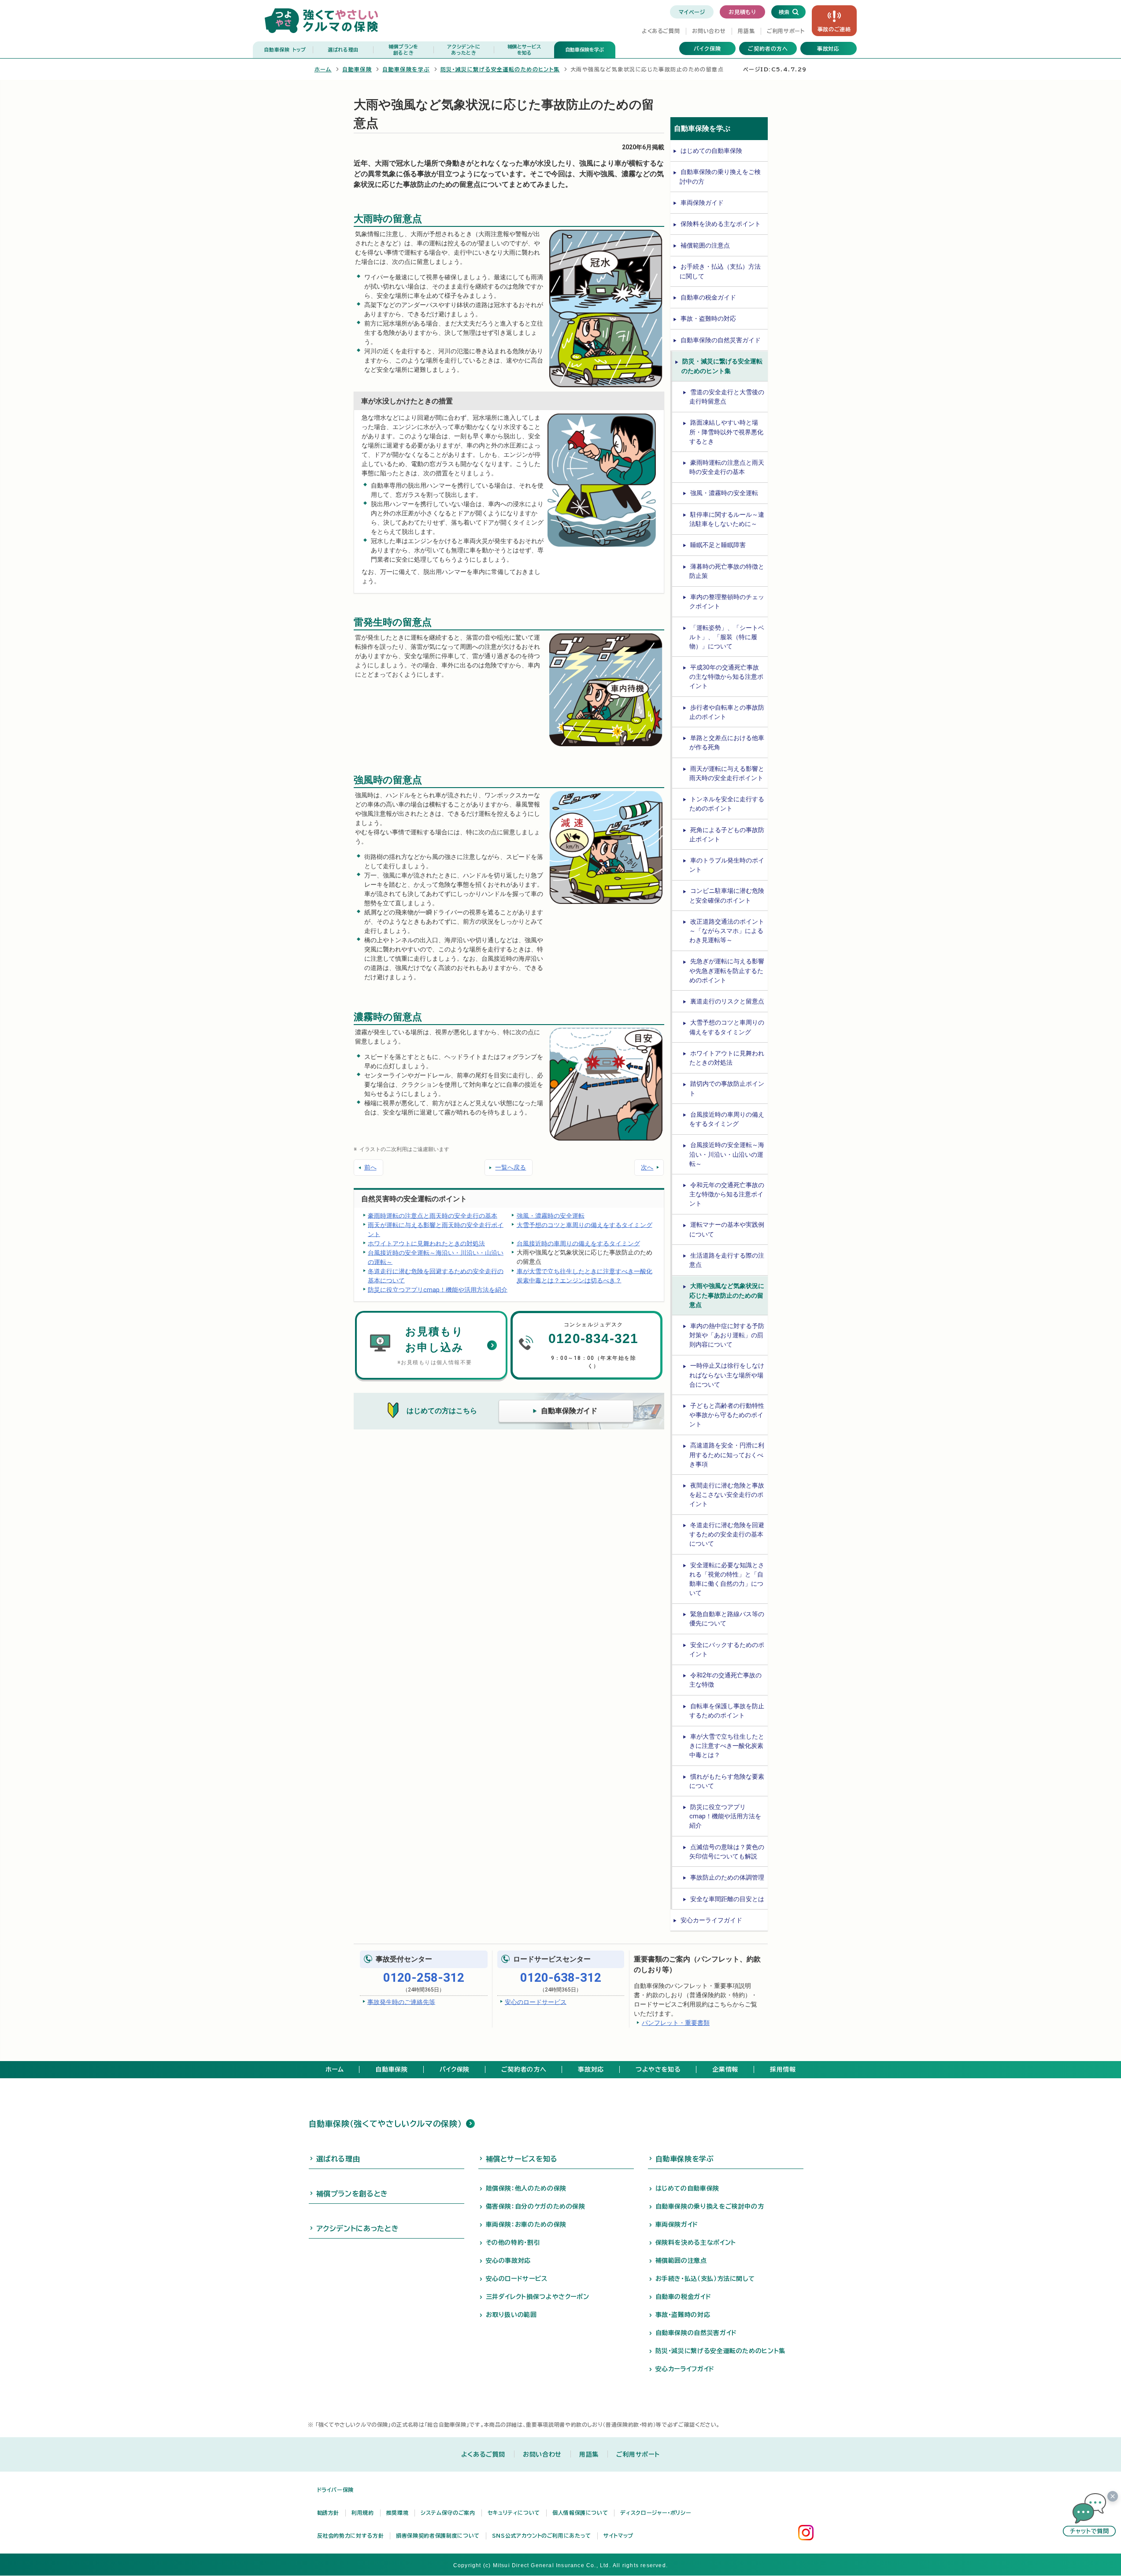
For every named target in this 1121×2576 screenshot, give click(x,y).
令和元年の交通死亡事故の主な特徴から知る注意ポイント (727, 1194)
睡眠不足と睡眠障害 (718, 545)
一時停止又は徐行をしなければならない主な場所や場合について (727, 1375)
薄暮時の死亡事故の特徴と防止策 (727, 571)
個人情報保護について (580, 2513)
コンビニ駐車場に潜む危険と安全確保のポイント (727, 895)
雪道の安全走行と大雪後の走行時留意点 (727, 397)
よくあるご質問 (661, 31)
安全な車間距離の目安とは (727, 1899)
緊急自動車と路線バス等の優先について (727, 1619)
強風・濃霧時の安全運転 (551, 1215)
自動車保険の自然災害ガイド (721, 340)
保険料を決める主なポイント (721, 224)
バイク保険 (707, 48)
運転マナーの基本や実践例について (727, 1229)
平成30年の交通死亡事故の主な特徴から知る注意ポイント (726, 677)
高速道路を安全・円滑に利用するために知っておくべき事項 (727, 1455)
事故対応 (829, 48)
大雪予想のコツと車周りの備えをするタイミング (585, 1225)
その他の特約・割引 (513, 2243)
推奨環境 (398, 2513)
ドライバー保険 (335, 2490)
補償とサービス (524, 50)
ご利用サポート (786, 31)
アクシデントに (464, 50)
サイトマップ (618, 2535)
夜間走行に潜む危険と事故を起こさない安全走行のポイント (727, 1495)
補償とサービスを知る (522, 2159)
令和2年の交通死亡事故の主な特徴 (725, 1680)
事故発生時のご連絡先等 (401, 2002)
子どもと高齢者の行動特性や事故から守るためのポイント (727, 1415)
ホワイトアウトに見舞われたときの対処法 (426, 1243)
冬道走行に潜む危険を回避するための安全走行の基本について (436, 1275)
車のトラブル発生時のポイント (727, 865)
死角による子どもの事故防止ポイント (727, 835)
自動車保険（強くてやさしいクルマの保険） (385, 2124)
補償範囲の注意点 (705, 245)
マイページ (692, 12)
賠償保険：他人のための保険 (526, 2188)
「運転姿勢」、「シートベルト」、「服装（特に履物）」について (727, 637)
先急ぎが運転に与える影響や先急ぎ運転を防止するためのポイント (727, 970)
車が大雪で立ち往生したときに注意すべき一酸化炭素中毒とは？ (727, 1746)
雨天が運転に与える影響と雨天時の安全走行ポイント (436, 1229)
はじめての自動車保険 (711, 151)
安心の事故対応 (508, 2261)
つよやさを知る (658, 2069)
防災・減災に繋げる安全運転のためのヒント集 (500, 69)
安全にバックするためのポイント (727, 1649)
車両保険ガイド (702, 203)
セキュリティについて (514, 2513)
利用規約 (363, 2513)
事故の (834, 29)
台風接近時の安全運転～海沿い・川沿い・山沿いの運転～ (436, 1257)
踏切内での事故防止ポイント (727, 1088)
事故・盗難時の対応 (708, 318)
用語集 (746, 31)
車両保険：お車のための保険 (526, 2224)
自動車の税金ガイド (708, 297)
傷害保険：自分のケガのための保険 (536, 2206)
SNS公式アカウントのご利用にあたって (542, 2535)
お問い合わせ (709, 31)
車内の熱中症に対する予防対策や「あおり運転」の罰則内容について (727, 1335)
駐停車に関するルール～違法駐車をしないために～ (727, 519)
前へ (370, 1167)
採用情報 (783, 2069)
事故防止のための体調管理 (727, 1877)
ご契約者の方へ (768, 48)
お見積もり (742, 12)
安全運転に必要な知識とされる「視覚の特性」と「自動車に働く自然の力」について (727, 1579)
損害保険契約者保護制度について (438, 2535)
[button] (1089, 2515)
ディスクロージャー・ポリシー (656, 2513)
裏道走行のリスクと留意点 (727, 1001)
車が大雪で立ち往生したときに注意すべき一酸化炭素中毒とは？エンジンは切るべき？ (585, 1275)
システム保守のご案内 (448, 2513)
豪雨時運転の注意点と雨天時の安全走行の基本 (433, 1215)
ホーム (323, 69)
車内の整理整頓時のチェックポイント (727, 601)
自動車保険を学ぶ (585, 50)
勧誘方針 (328, 2513)
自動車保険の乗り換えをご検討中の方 (720, 176)
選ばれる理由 (343, 50)
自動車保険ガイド (569, 1411)
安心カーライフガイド (711, 1920)
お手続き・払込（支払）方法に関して (720, 271)
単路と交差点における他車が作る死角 (727, 742)
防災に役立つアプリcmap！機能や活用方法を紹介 (438, 1289)
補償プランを (403, 50)
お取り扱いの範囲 (511, 2315)
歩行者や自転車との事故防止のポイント (727, 712)
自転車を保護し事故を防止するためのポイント (727, 1711)
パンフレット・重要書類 (676, 2023)
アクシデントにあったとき (358, 2228)
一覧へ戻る (511, 1167)
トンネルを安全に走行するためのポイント (727, 804)
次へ (647, 1167)
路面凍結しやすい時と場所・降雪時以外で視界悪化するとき (726, 432)
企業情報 (725, 2069)
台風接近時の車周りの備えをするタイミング (578, 1243)
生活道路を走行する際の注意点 (727, 1260)
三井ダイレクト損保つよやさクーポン (538, 2297)
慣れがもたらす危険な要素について (727, 1781)
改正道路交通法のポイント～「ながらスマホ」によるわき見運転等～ (727, 931)
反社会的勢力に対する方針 (351, 2535)
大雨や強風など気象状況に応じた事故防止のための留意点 (727, 1295)
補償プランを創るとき (352, 2194)
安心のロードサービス (536, 2002)
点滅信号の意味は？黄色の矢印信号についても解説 (727, 1852)
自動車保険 (285, 50)
